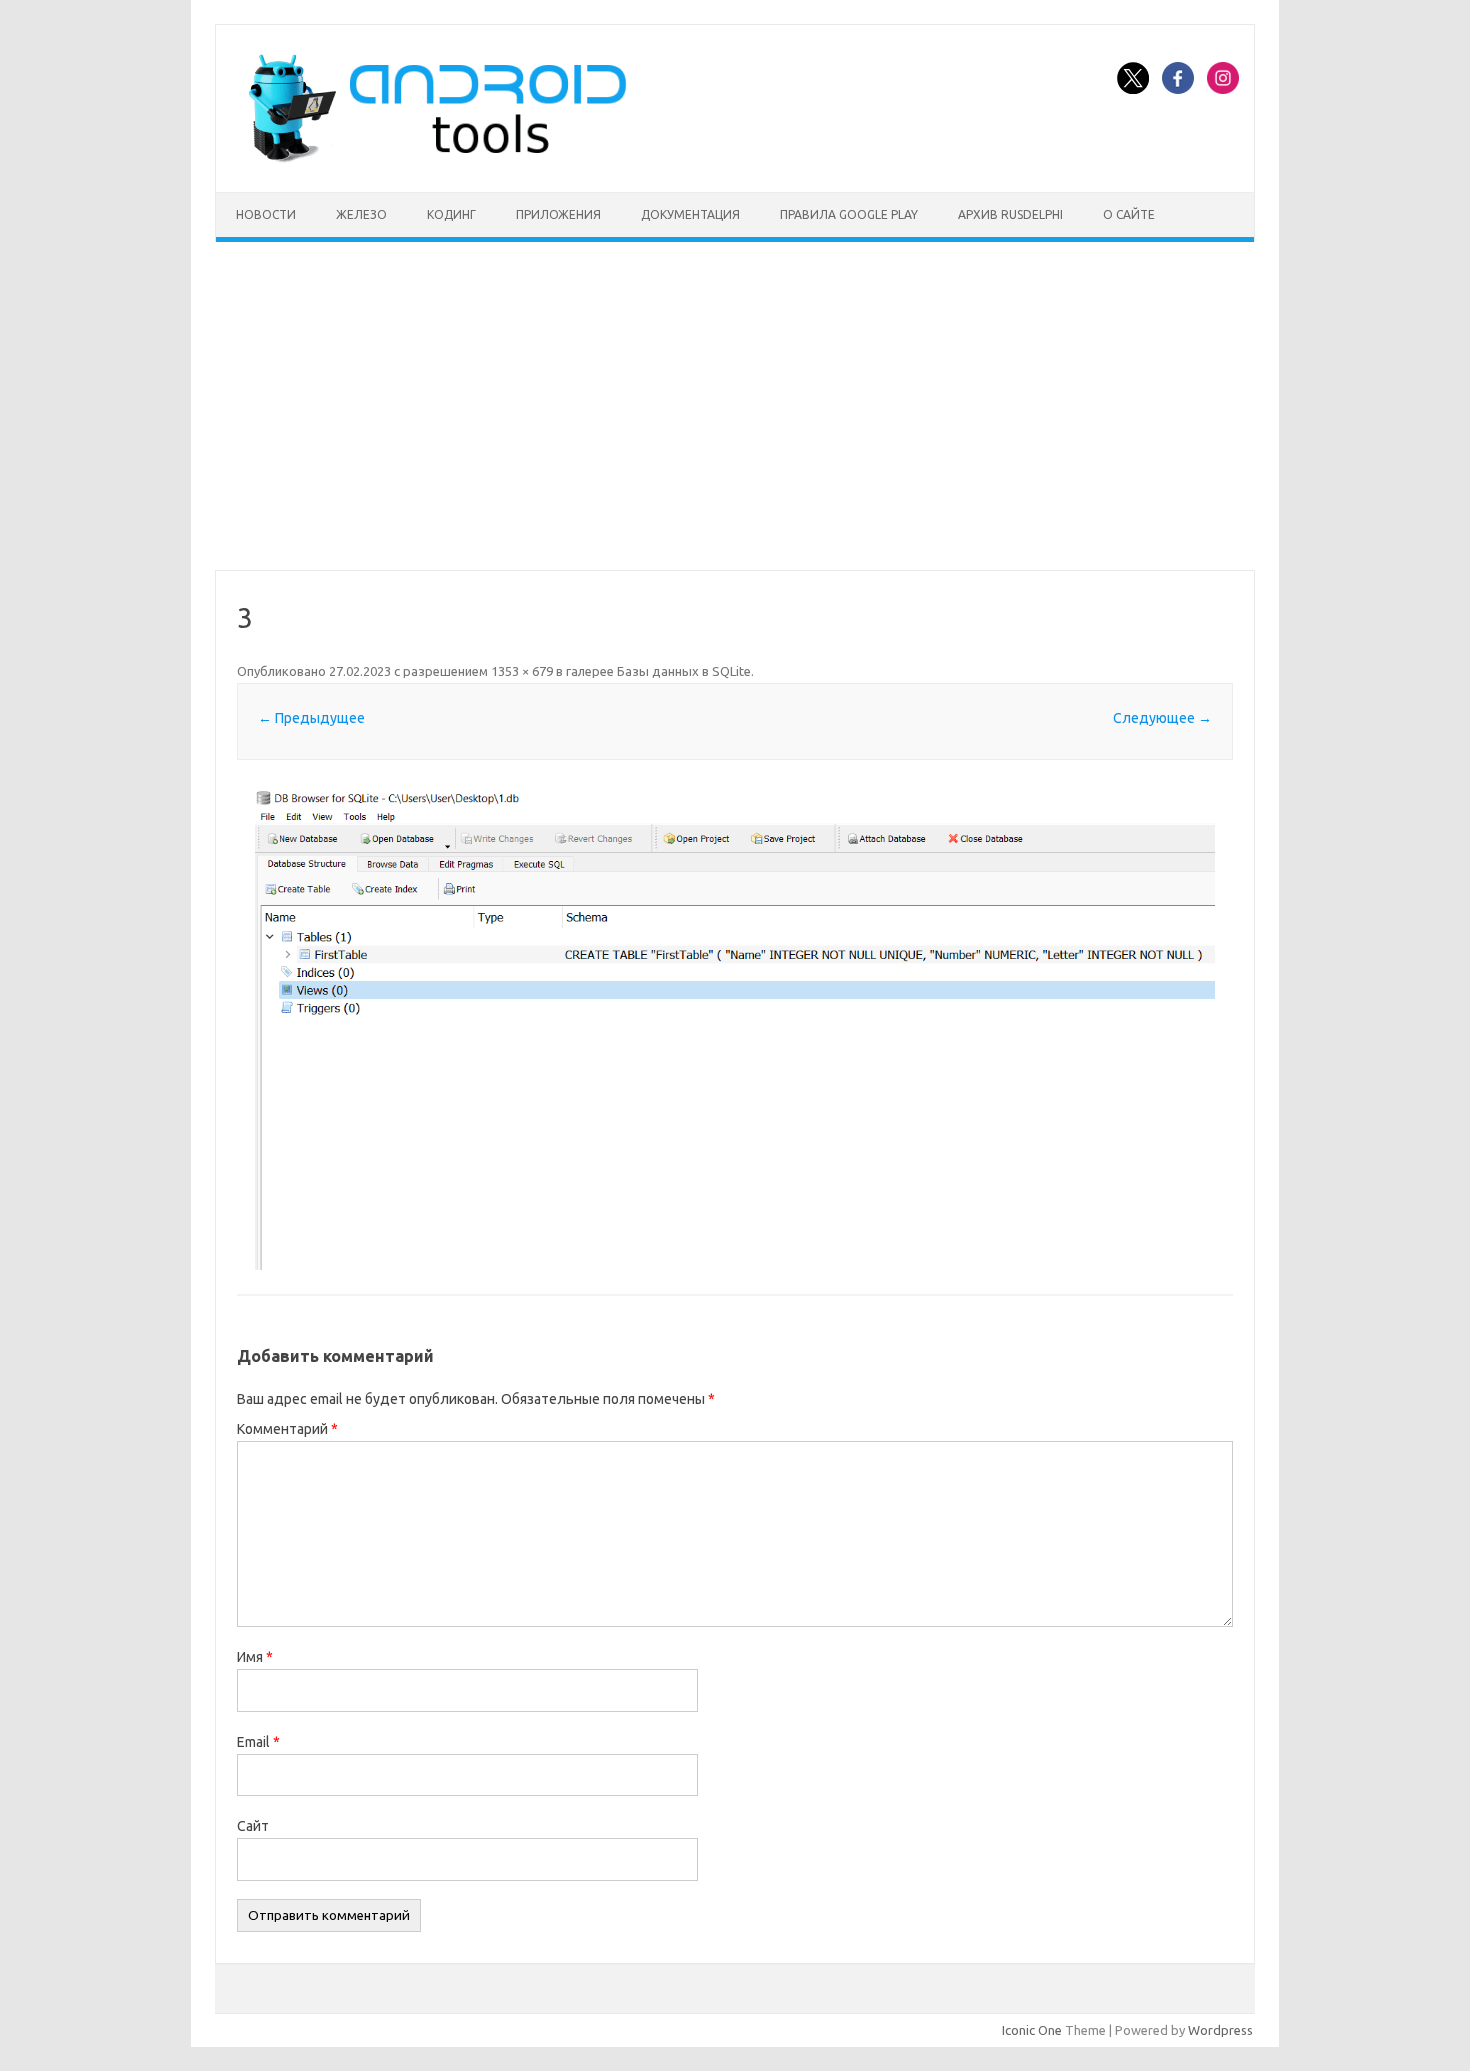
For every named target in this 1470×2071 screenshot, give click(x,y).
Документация (690, 214)
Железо (361, 214)
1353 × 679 (522, 671)
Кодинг (451, 214)
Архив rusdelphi (1010, 214)
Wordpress (1220, 2030)
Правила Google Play (849, 214)
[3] (735, 1029)
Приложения (558, 214)
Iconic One (1032, 2030)
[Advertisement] (735, 406)
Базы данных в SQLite (684, 671)
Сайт (253, 1826)
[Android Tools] (437, 158)
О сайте (1129, 214)
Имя (255, 1657)
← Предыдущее (311, 718)
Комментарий (287, 1429)
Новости (266, 214)
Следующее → (1162, 718)
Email (258, 1742)
